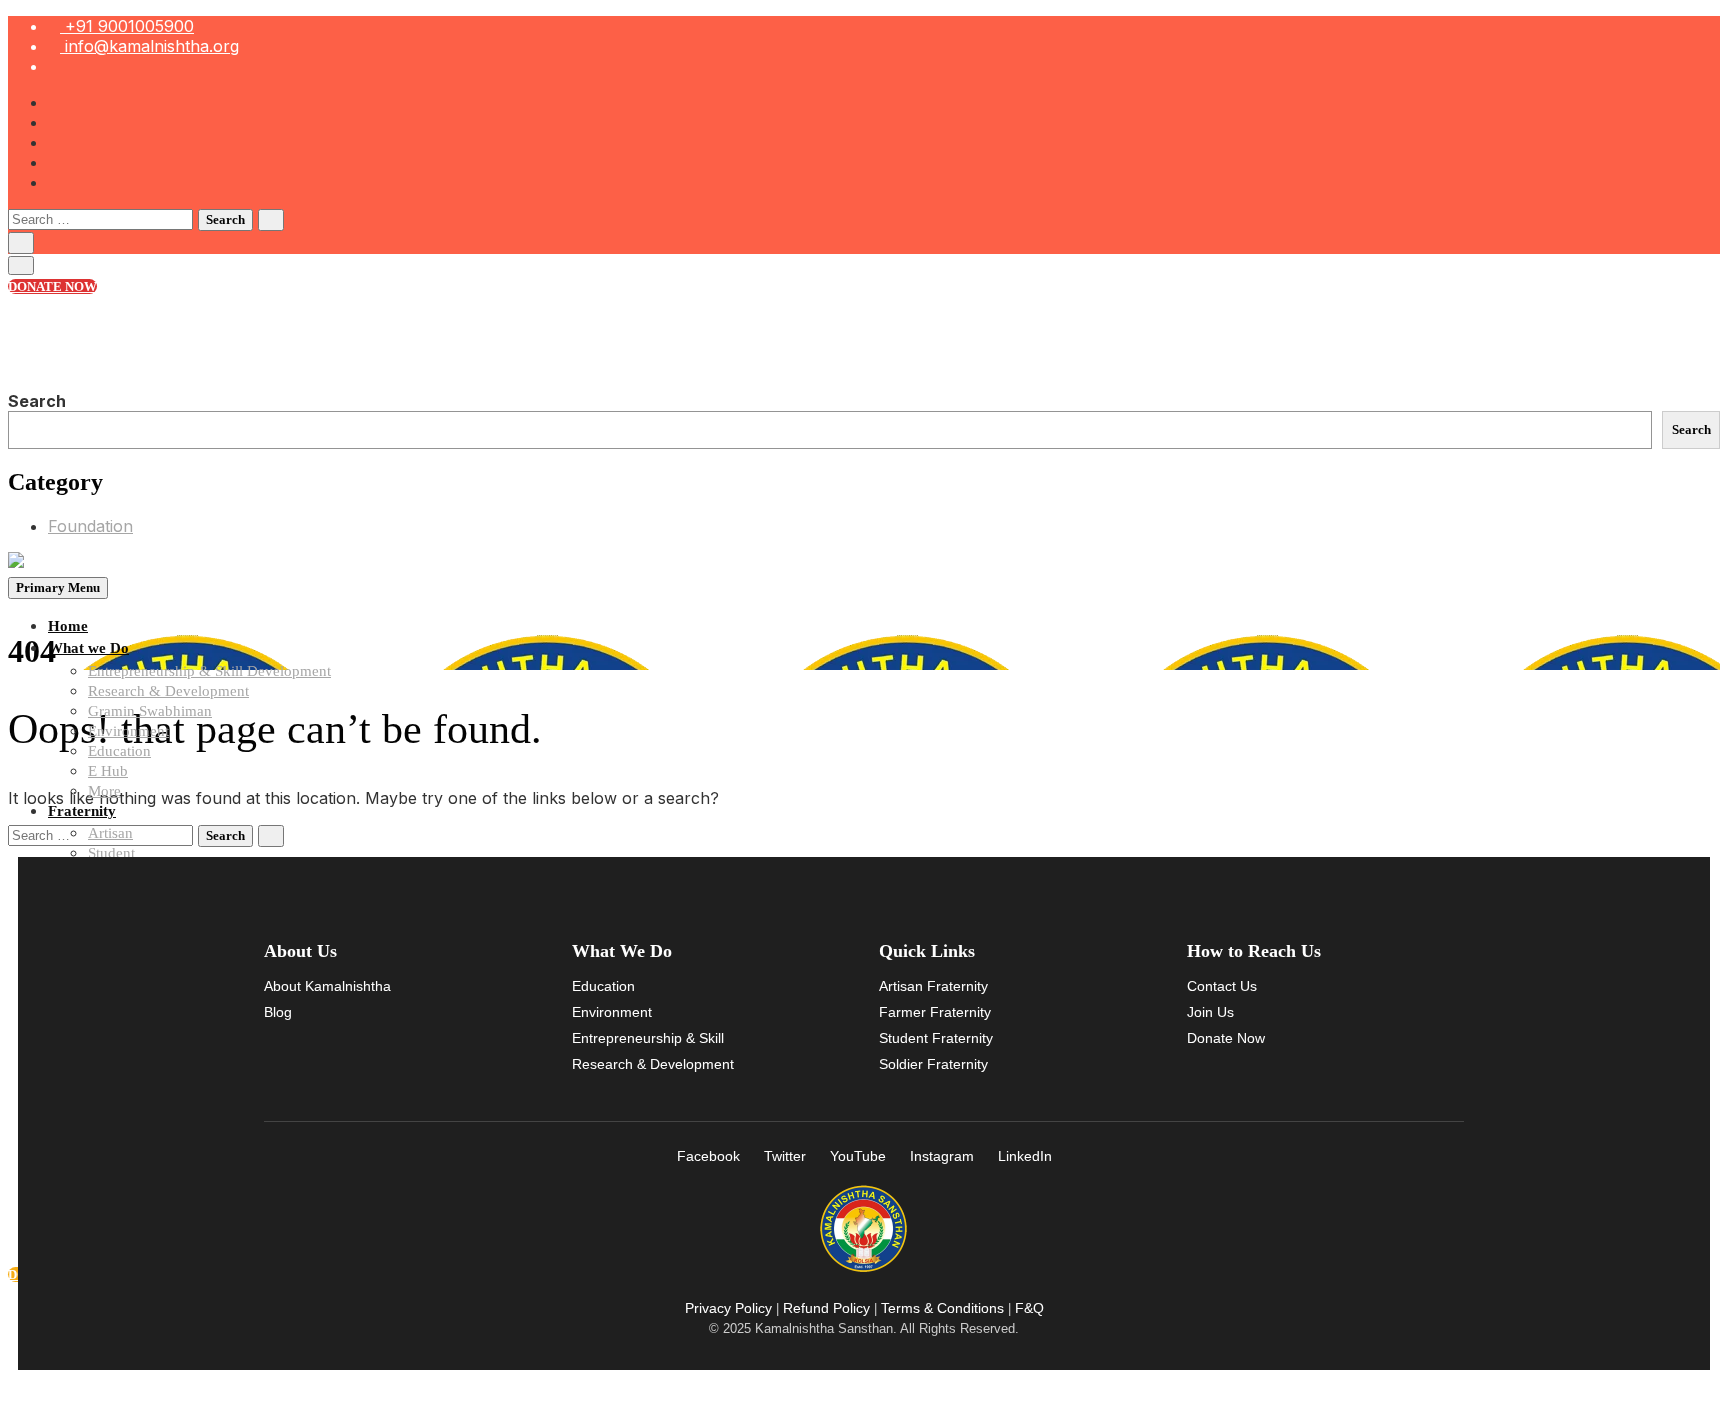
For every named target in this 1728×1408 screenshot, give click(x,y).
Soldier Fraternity (933, 1064)
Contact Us (1222, 986)
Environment (128, 731)
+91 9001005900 (127, 26)
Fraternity (82, 811)
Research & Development (168, 691)
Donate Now (1226, 1038)
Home (68, 626)
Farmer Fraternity (935, 1012)
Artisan (110, 833)
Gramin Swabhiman (150, 711)
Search (37, 401)
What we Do (88, 648)
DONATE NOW (52, 286)
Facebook (708, 1156)
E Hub (108, 771)
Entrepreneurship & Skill (648, 1038)
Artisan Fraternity (933, 986)
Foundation (90, 526)
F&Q (1029, 1308)
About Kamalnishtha (327, 986)
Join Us (1210, 1012)
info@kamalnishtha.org (149, 46)
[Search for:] (103, 218)
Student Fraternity (936, 1038)
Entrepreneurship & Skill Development (209, 671)
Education (119, 751)
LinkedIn (1025, 1156)
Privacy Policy (728, 1308)
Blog (278, 1012)
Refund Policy (826, 1308)
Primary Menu (58, 587)
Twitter (785, 1156)
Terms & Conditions (942, 1308)
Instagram (942, 1156)
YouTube (858, 1156)
